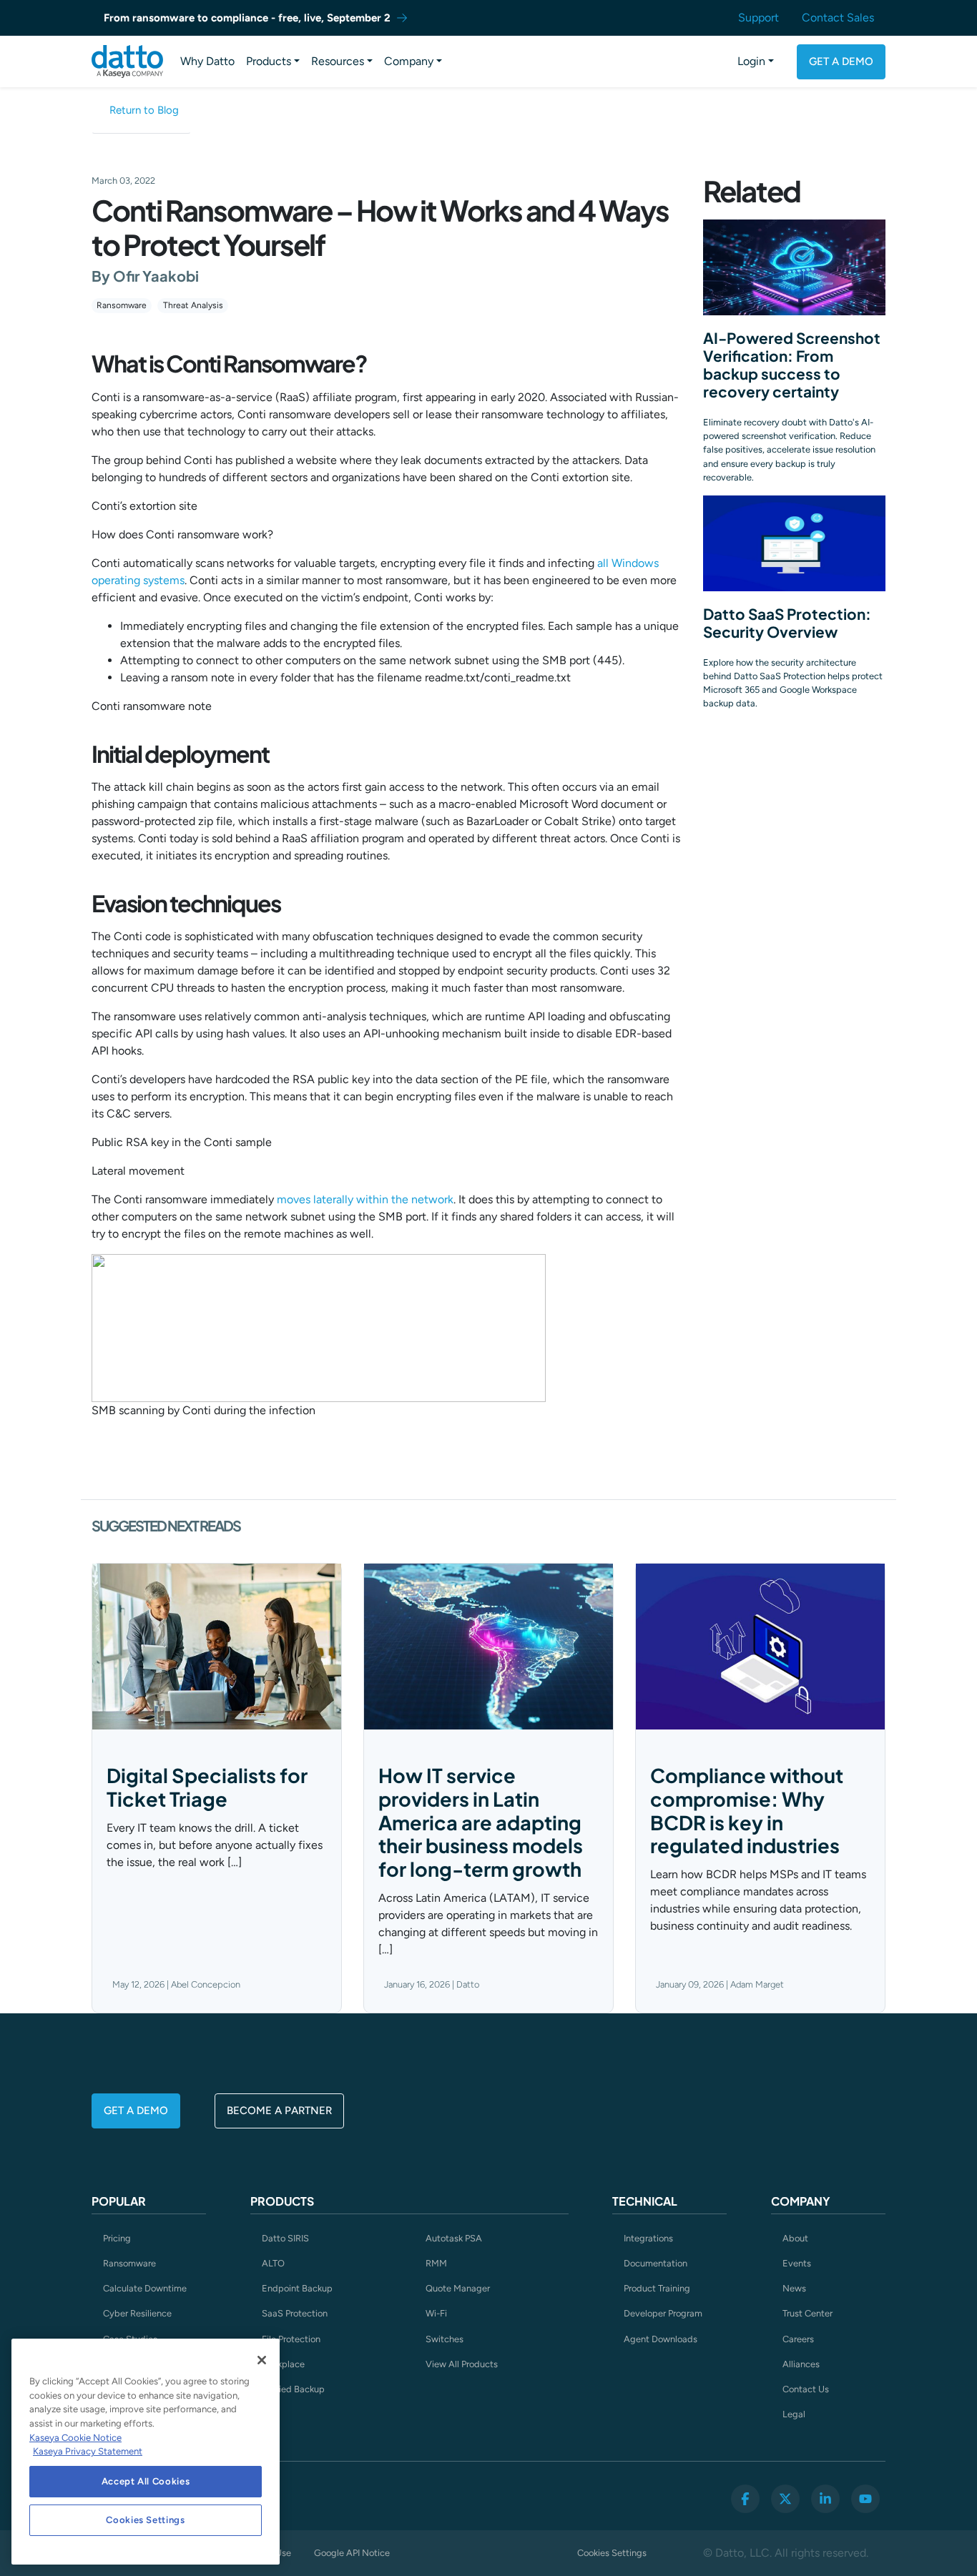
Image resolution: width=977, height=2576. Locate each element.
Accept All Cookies (146, 2481)
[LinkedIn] (825, 2499)
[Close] (262, 2360)
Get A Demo (841, 61)
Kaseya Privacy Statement (88, 2451)
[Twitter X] (785, 2499)
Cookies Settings (612, 2553)
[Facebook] (745, 2499)
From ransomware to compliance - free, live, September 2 (247, 18)
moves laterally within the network (365, 1199)
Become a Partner (279, 2111)
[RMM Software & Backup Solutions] (127, 61)
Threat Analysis (193, 305)
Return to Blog (144, 110)
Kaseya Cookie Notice (75, 2438)
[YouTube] (865, 2499)
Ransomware (122, 305)
